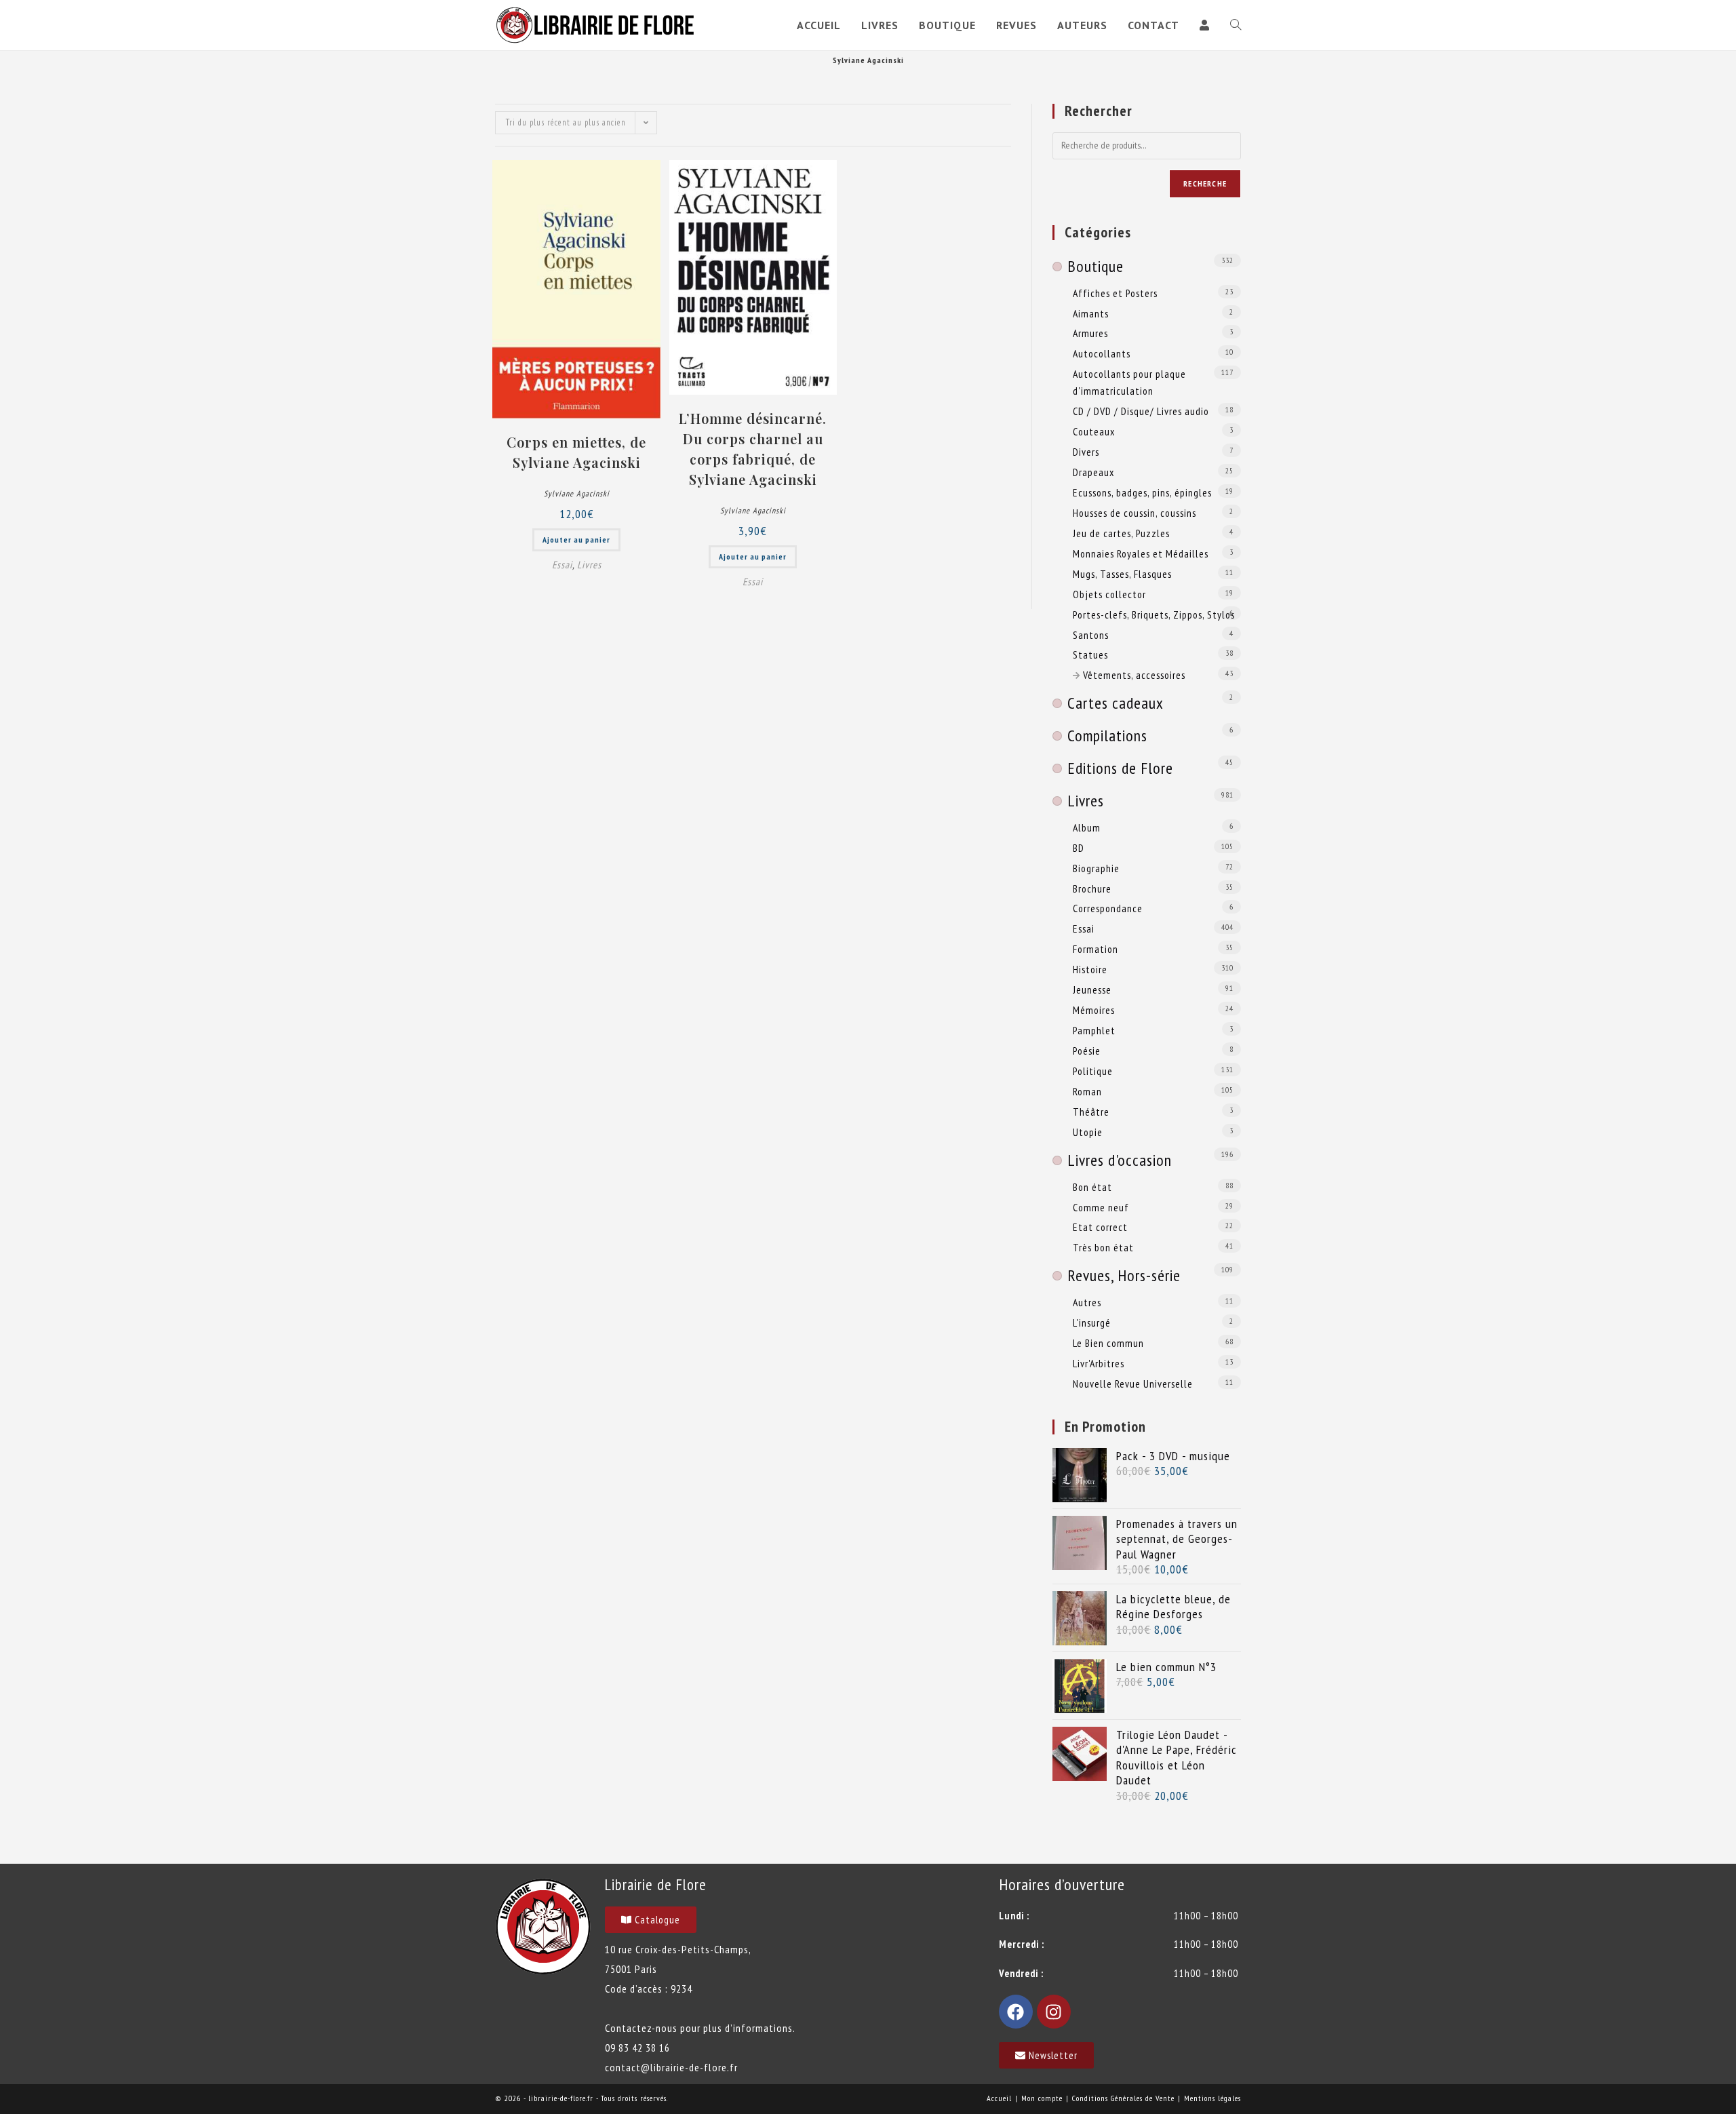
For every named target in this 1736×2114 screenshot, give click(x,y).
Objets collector (1109, 594)
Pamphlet (1094, 1030)
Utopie (1088, 1132)
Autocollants (1102, 353)
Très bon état (1103, 1247)
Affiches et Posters (1115, 293)
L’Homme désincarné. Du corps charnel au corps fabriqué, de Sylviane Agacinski (753, 449)
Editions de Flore (1120, 768)
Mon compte (1042, 2098)
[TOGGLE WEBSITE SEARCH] (1236, 25)
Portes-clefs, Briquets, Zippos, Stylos (1154, 614)
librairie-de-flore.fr (561, 2098)
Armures (1090, 333)
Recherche (1205, 183)
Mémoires (1094, 1010)
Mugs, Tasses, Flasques (1122, 574)
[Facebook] (1016, 2012)
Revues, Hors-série (1124, 1275)
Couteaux (1094, 431)
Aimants (1091, 313)
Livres (589, 565)
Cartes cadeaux (1116, 703)
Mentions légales (1212, 2098)
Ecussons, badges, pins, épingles (1142, 492)
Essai (562, 565)
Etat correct (1100, 1227)
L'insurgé (1092, 1323)
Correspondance (1108, 908)
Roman (1087, 1091)
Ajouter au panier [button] (576, 540)
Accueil (999, 2098)
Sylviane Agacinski (577, 493)
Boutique (1096, 266)
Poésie (1087, 1051)
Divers (1086, 452)
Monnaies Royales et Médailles (1141, 553)
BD (1079, 848)
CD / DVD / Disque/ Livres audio (1141, 411)
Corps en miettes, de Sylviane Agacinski (576, 452)
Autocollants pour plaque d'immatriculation (1129, 382)
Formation (1096, 949)
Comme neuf (1101, 1207)
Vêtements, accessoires (1134, 675)
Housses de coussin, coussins (1135, 513)
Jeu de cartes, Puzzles (1121, 533)
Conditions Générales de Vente (1123, 2098)
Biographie (1096, 868)
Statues (1090, 654)
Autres (1087, 1302)
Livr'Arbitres (1099, 1363)
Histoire (1090, 969)
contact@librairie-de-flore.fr (671, 2067)
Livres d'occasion (1120, 1160)
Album (1087, 827)
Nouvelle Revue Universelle (1133, 1384)
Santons (1091, 635)
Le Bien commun (1108, 1343)
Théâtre (1091, 1112)
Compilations (1107, 736)
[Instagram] (1054, 2012)
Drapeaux (1093, 472)
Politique (1093, 1071)
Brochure (1092, 888)
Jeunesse (1092, 990)
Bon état (1092, 1187)
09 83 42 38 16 (637, 2048)
